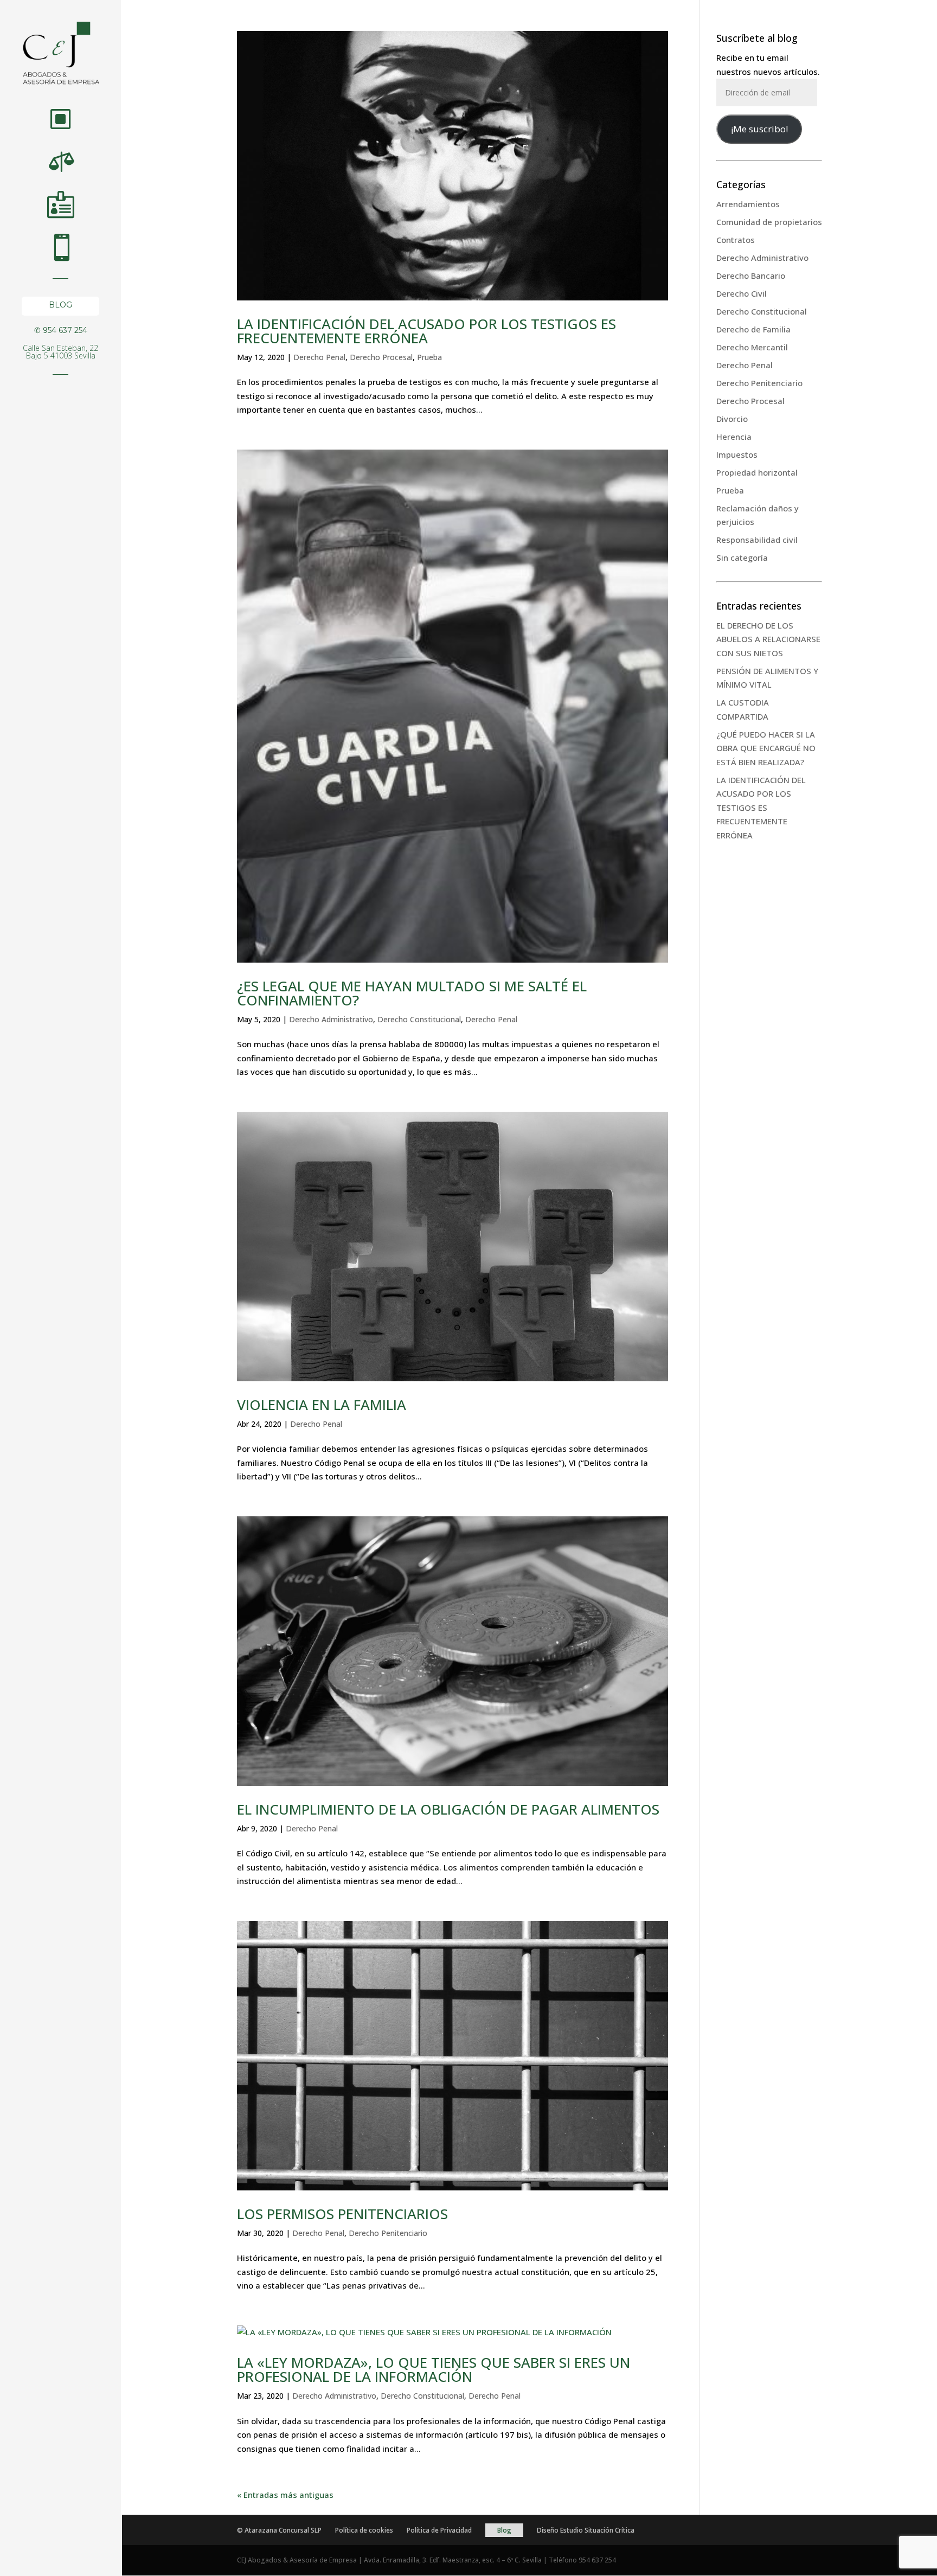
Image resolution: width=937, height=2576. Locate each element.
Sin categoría (742, 558)
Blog (504, 2530)
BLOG (60, 307)
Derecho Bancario (751, 275)
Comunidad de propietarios (769, 222)
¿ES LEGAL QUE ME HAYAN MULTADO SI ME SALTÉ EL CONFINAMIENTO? (412, 993)
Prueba (429, 357)
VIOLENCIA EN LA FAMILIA (322, 1405)
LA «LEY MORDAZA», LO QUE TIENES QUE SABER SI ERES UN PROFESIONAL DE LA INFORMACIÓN (434, 2369)
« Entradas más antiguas (285, 2495)
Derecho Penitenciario (388, 2233)
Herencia (734, 437)
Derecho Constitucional (419, 1019)
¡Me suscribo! (759, 129)
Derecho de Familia (753, 329)
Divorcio (732, 419)
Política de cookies (364, 2530)
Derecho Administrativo (331, 1019)
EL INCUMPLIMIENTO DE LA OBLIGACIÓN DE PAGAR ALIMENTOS (448, 1809)
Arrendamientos (748, 204)
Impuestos (737, 454)
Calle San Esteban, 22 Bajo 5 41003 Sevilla (60, 353)
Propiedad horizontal (757, 472)
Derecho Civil (742, 293)
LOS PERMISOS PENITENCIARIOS (342, 2214)
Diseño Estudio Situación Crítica (586, 2530)
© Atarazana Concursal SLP (279, 2530)
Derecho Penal (319, 357)
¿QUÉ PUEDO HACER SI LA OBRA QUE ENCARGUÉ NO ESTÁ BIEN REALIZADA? (766, 748)
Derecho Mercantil (752, 347)
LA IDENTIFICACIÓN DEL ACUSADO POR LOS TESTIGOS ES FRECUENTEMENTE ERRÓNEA (426, 331)
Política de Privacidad (439, 2530)
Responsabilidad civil (757, 540)
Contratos (736, 240)
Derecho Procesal (381, 357)
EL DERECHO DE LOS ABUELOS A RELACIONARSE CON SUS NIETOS (768, 639)
